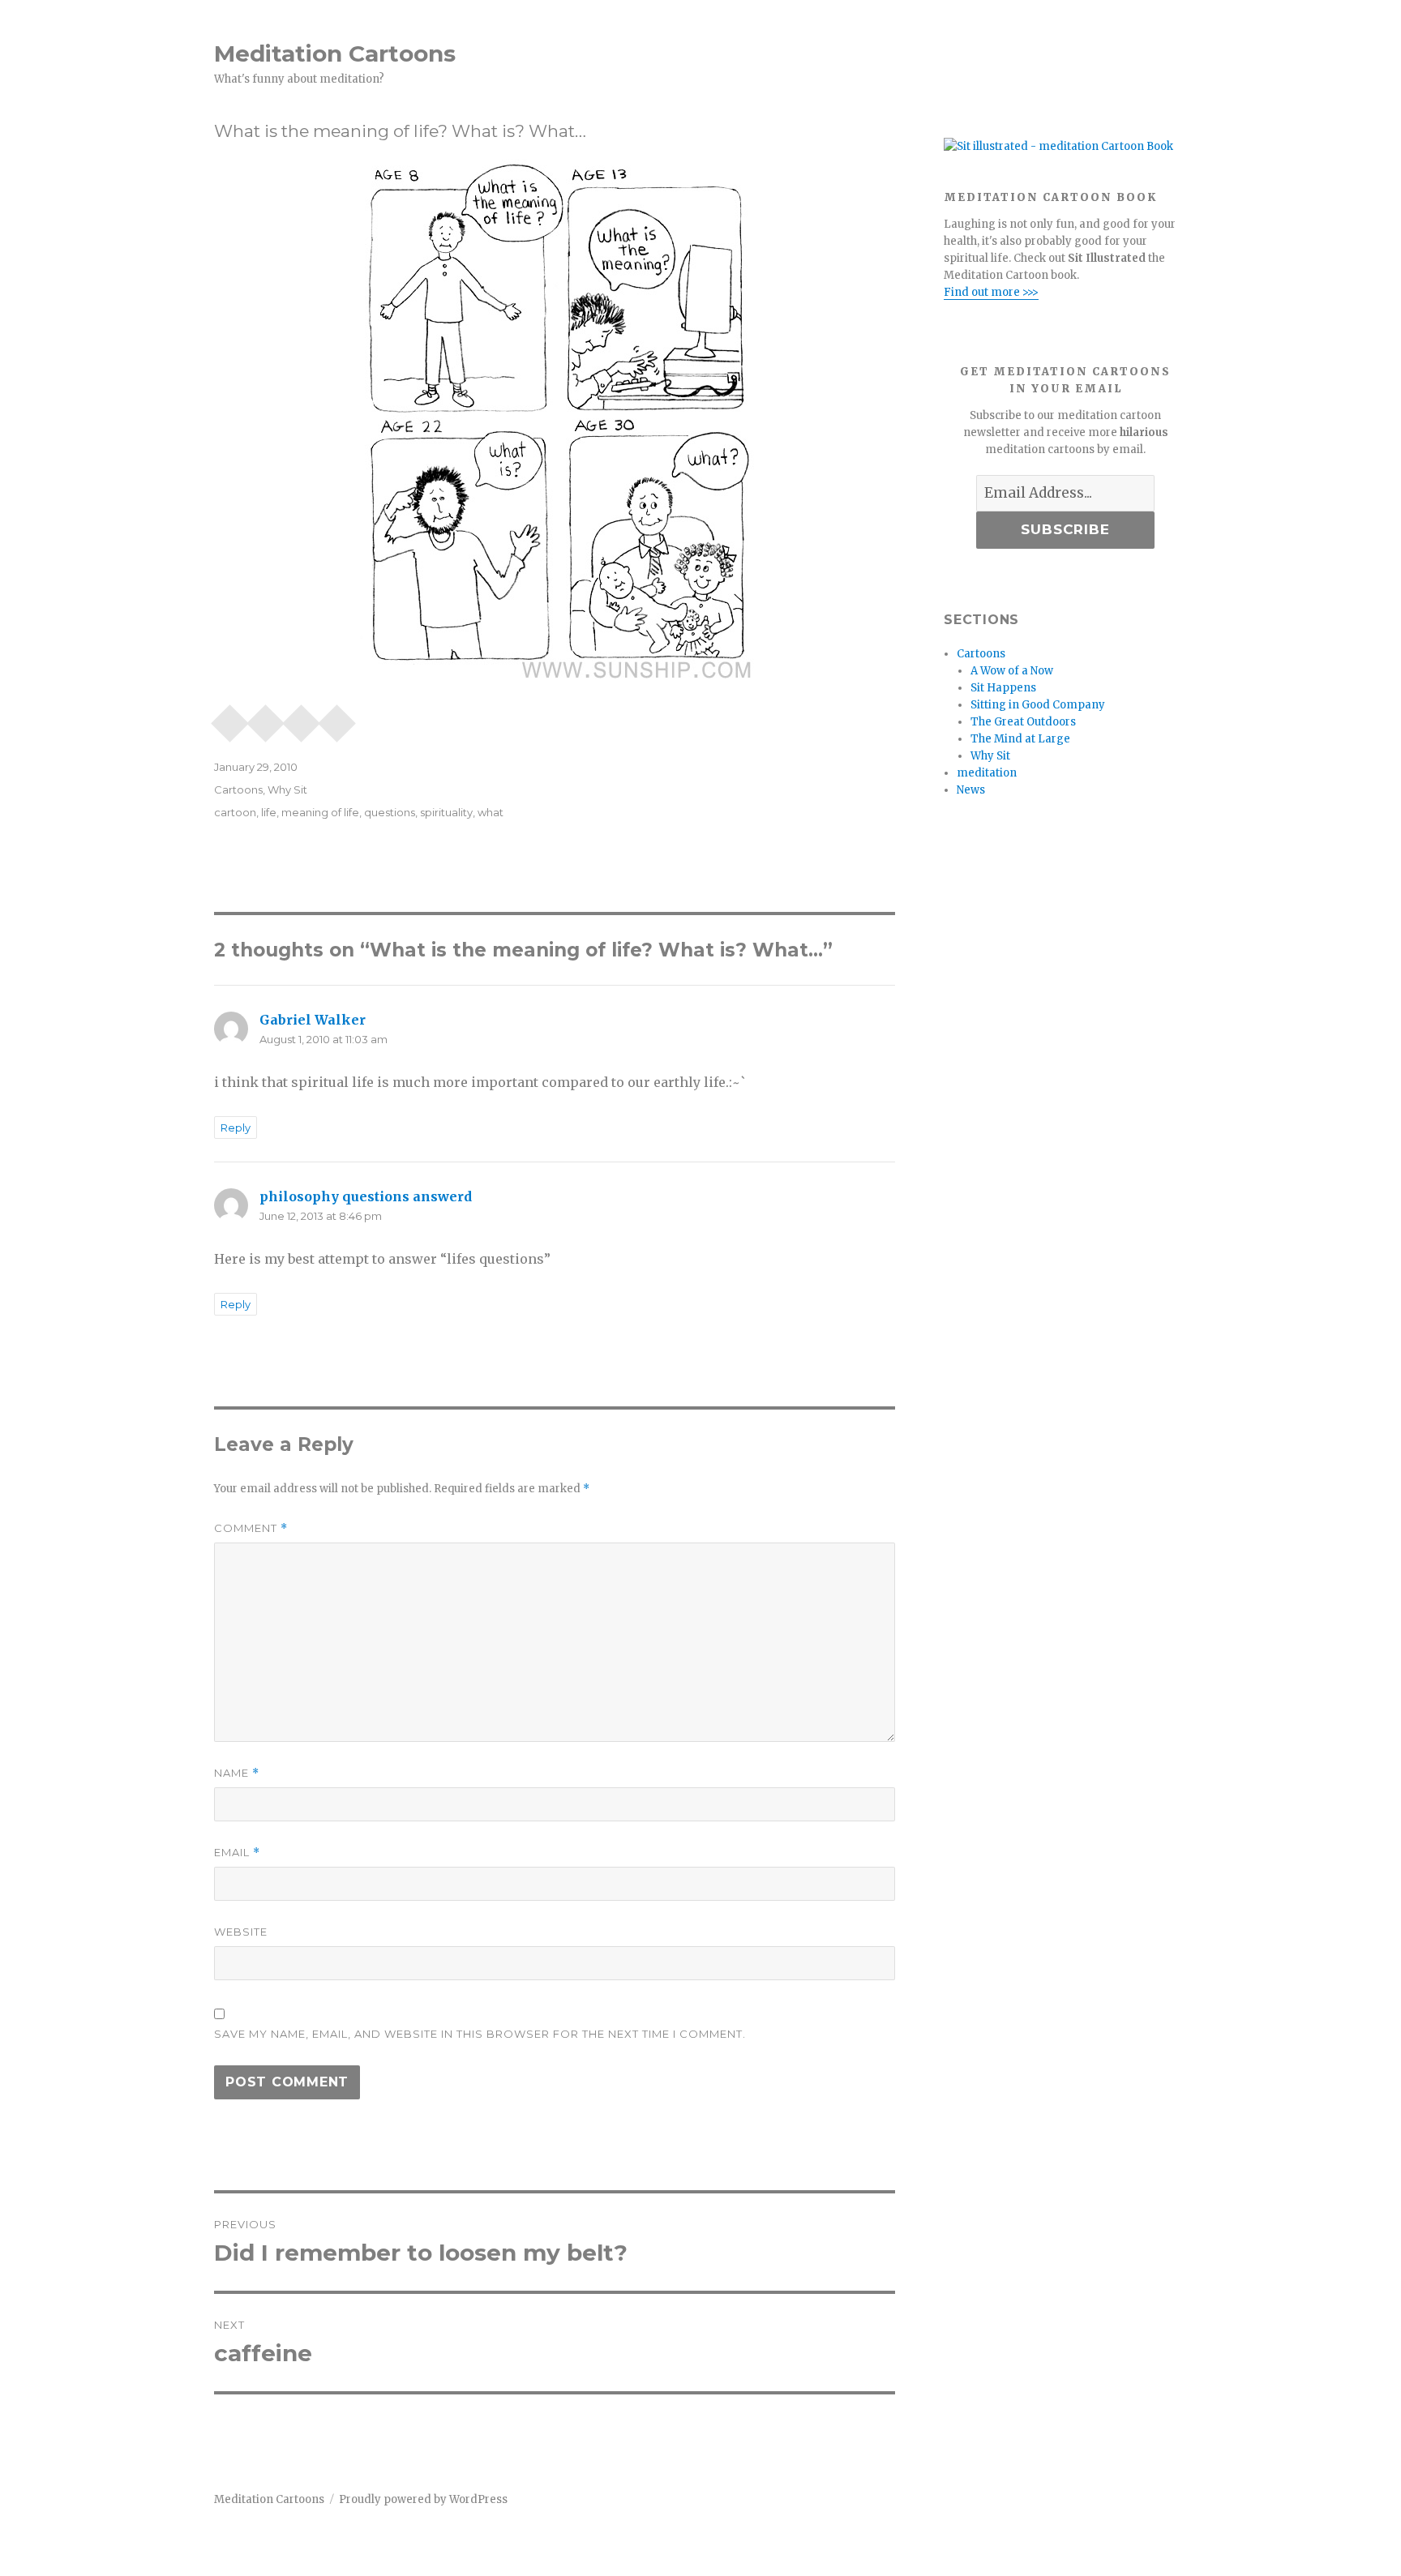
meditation (987, 773)
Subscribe (1065, 529)
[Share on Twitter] (337, 718)
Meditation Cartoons (335, 53)
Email (237, 1853)
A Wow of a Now (1012, 671)
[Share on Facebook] (302, 718)
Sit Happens (1003, 688)
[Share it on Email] (230, 718)
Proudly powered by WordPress (423, 2499)
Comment (251, 1528)
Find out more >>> (991, 292)
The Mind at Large (1020, 739)
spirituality (446, 812)
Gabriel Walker (313, 1020)
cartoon (235, 812)
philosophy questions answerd (366, 1196)
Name (237, 1773)
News (971, 790)
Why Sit (287, 789)
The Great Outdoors (1023, 722)
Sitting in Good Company (1038, 705)
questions (390, 812)
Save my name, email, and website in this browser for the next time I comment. (480, 2034)
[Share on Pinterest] (266, 718)
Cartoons (238, 789)
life (269, 812)
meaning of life (320, 812)
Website (241, 1932)
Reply (236, 1128)
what (491, 812)
